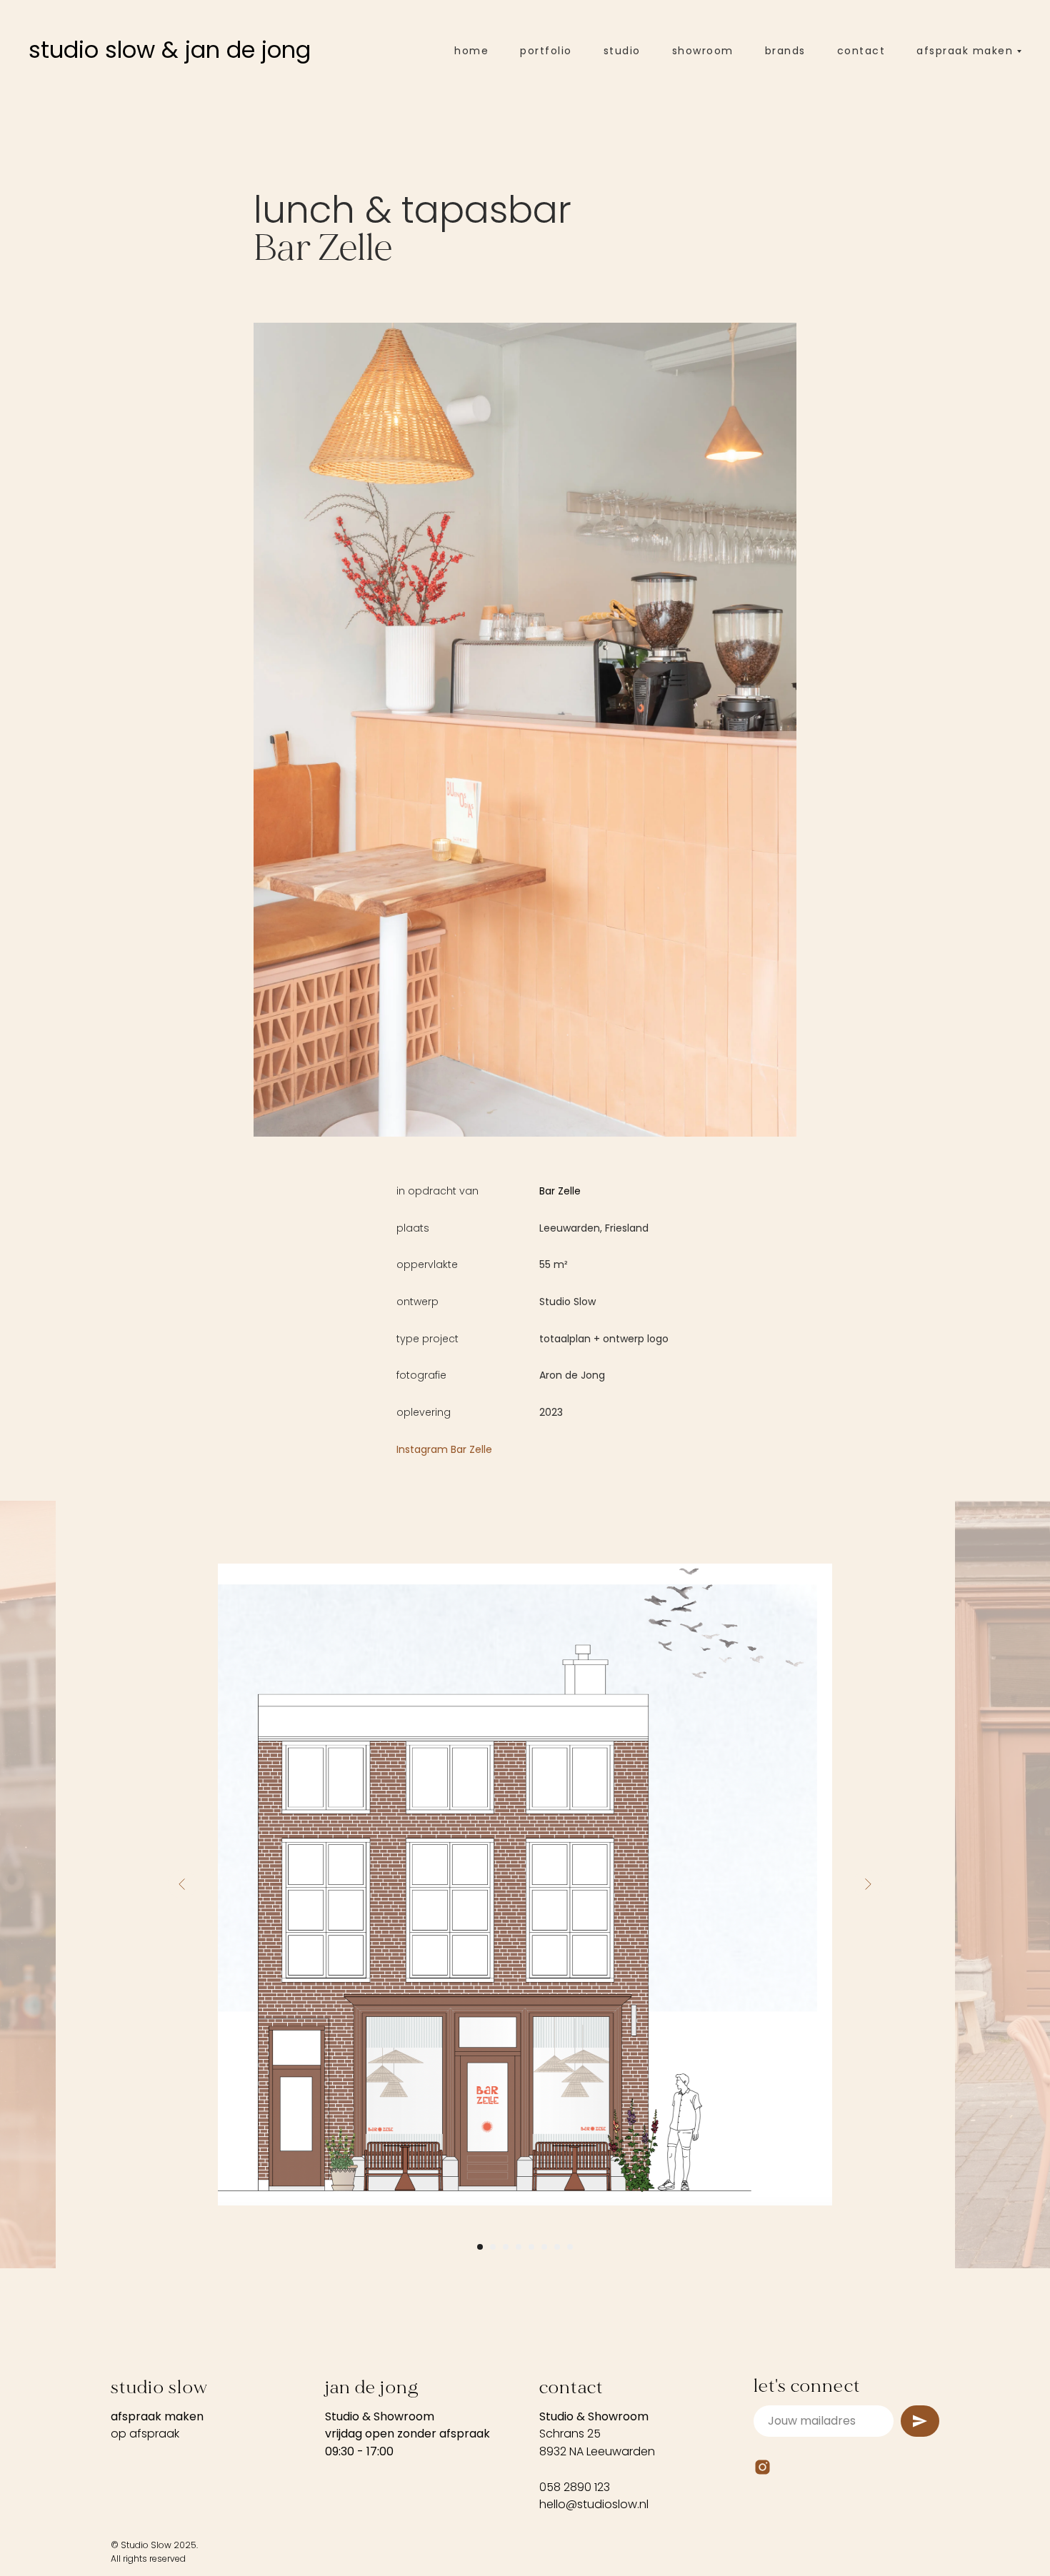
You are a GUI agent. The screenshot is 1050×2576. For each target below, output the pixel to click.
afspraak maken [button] (965, 51)
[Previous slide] (182, 1884)
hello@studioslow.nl (594, 2504)
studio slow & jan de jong (170, 50)
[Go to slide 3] (506, 2247)
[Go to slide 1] (480, 2247)
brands (785, 51)
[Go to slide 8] (570, 2247)
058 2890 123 (575, 2487)
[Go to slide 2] (493, 2247)
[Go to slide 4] (519, 2247)
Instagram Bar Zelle (444, 1449)
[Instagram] (762, 2467)
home (471, 51)
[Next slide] (868, 1884)
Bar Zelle (560, 1191)
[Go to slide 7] (557, 2247)
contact (861, 51)
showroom (703, 51)
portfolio (546, 51)
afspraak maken (157, 2416)
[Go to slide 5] (531, 2247)
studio (622, 51)
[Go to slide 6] (544, 2247)
